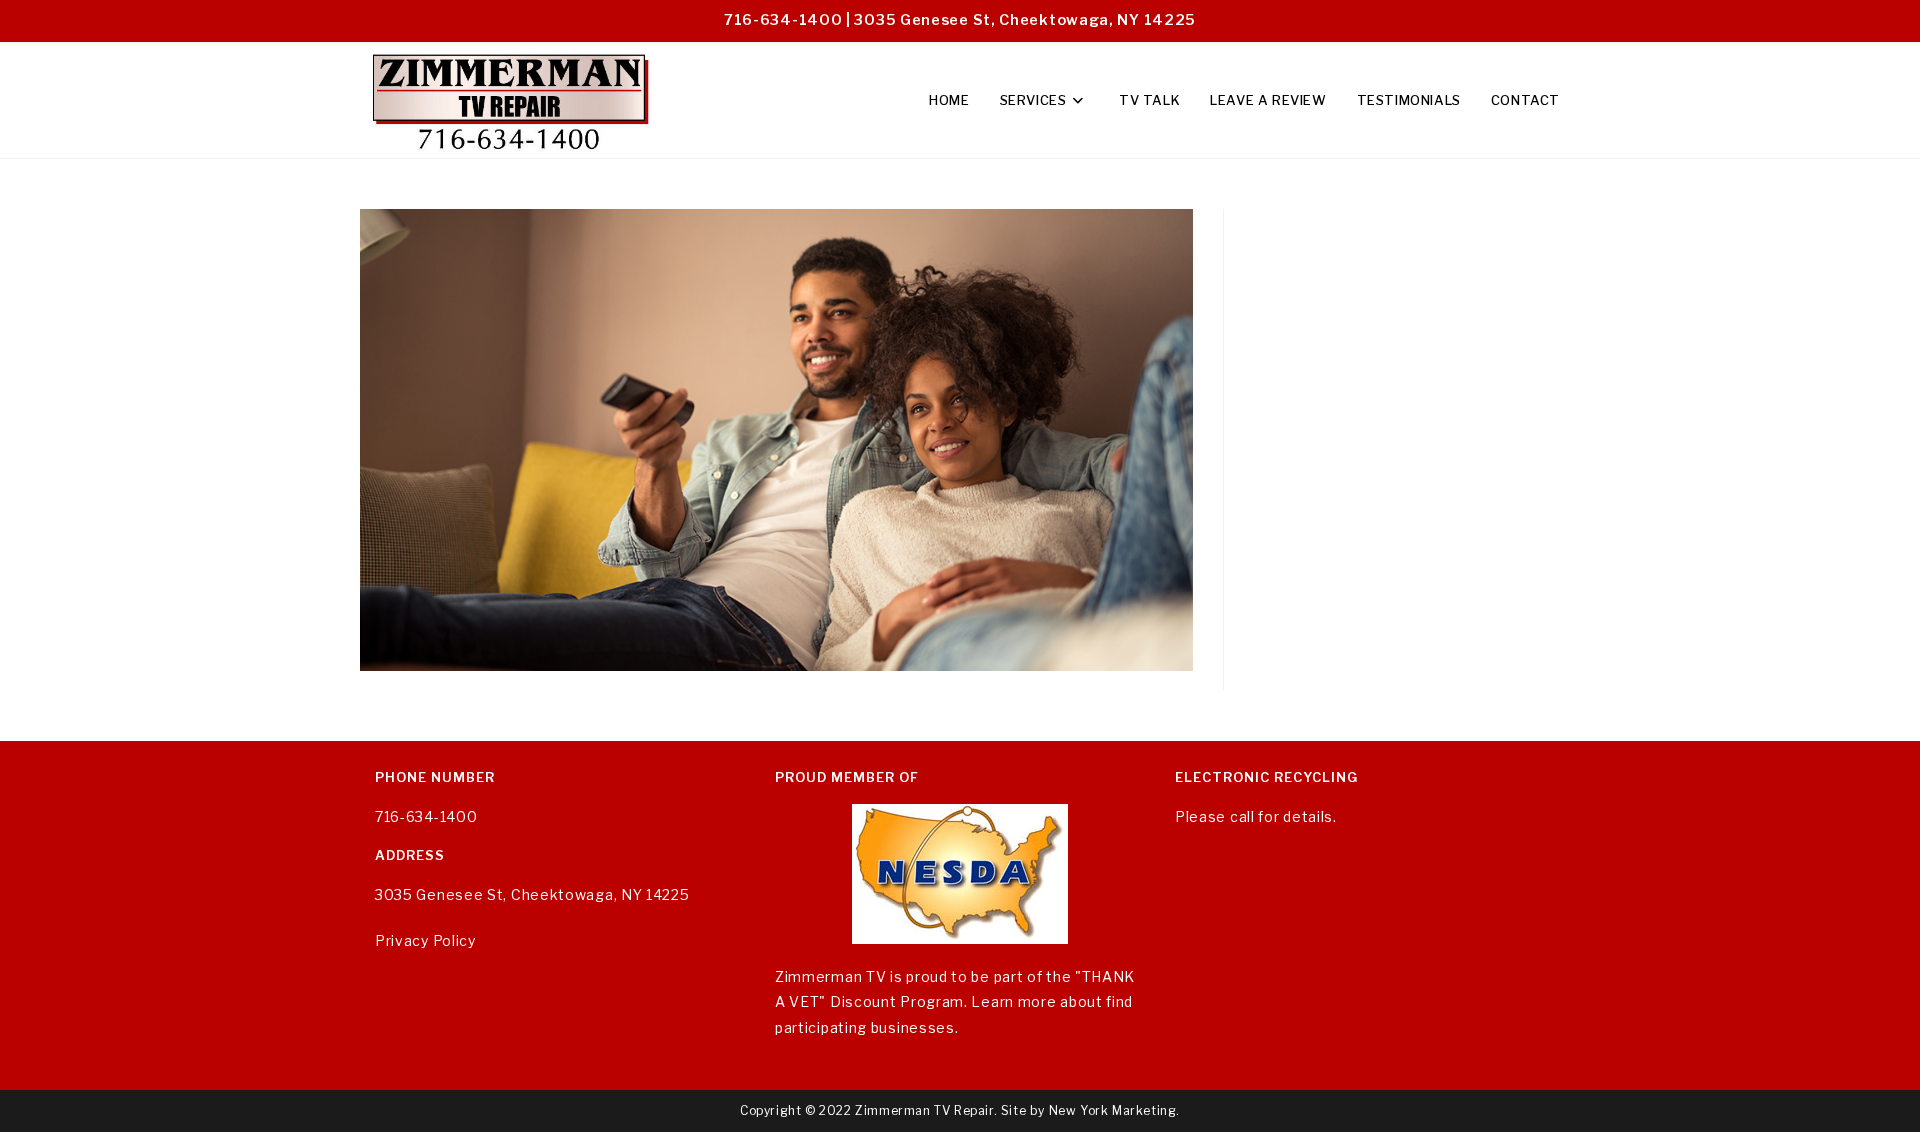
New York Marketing (1113, 1110)
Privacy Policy (425, 940)
